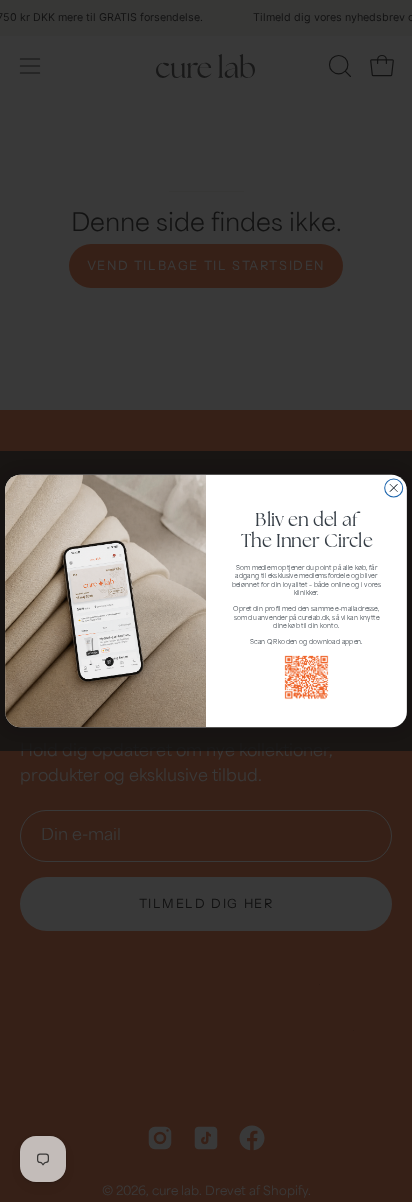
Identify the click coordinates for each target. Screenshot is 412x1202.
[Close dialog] (394, 488)
